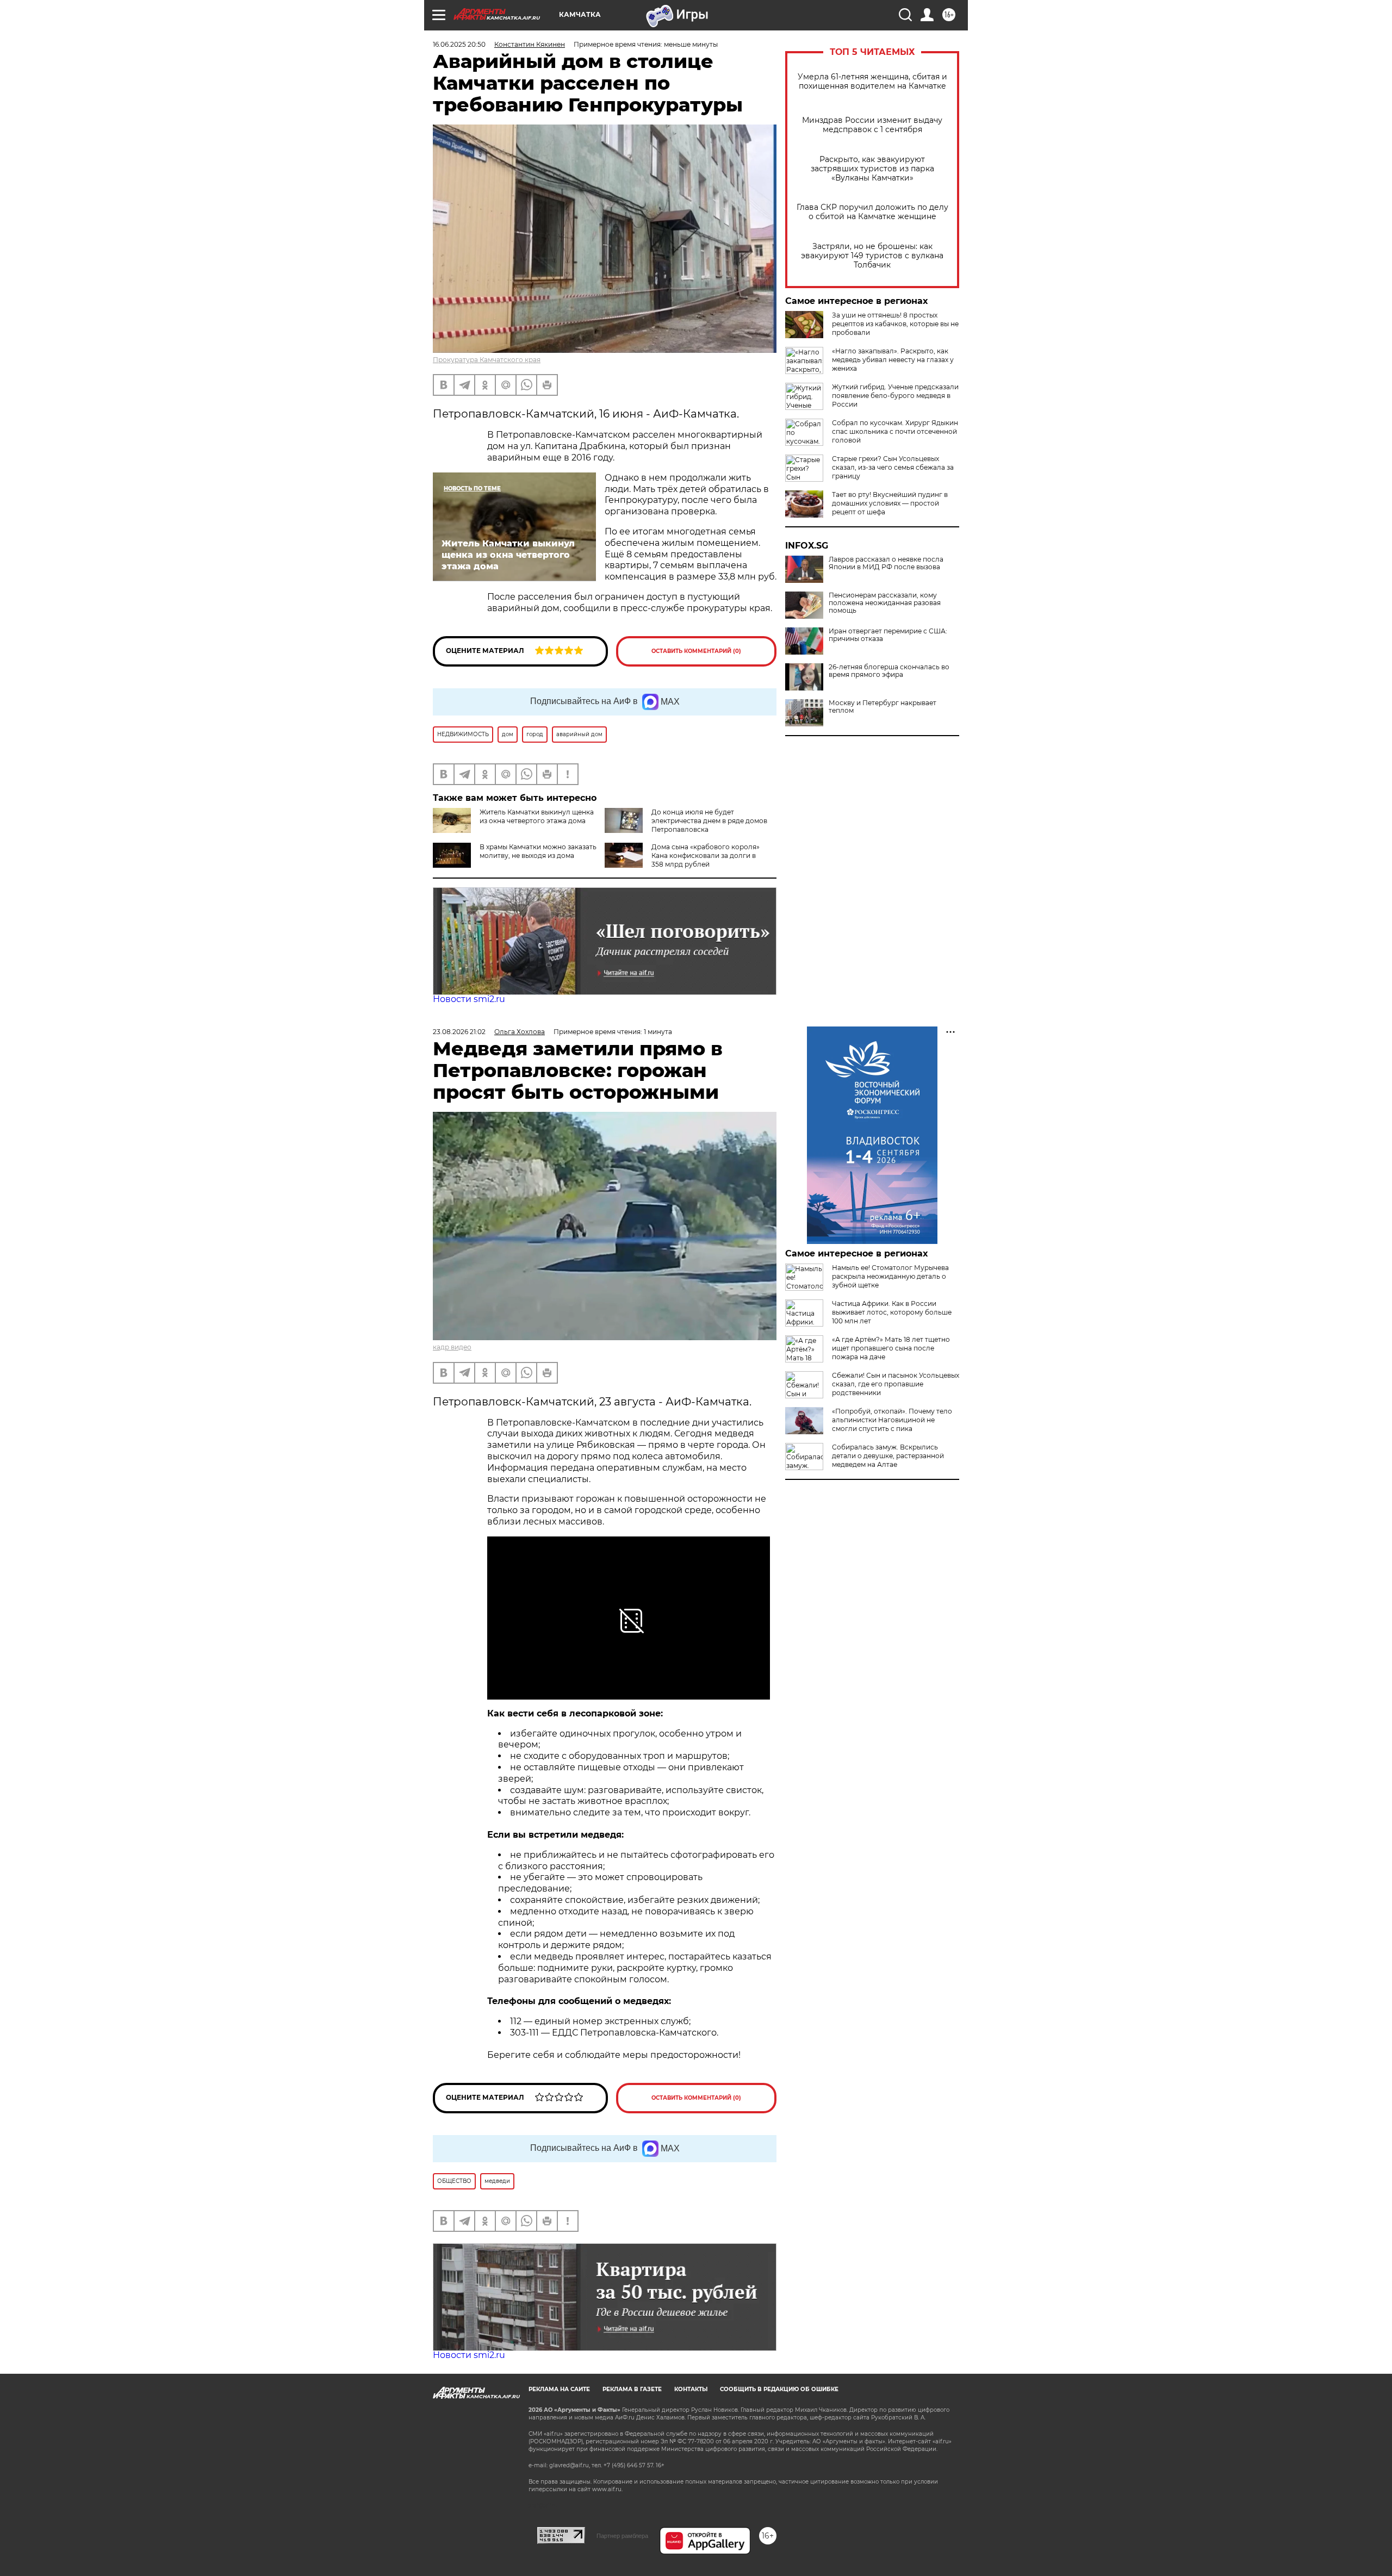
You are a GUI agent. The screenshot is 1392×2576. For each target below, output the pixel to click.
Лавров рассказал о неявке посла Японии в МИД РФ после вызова (886, 563)
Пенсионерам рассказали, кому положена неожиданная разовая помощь (885, 603)
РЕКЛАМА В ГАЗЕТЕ (632, 2389)
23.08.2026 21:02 (459, 1032)
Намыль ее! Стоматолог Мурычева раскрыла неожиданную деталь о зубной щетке (890, 1276)
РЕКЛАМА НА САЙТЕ (559, 2389)
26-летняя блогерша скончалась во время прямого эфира (889, 671)
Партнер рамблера (622, 2536)
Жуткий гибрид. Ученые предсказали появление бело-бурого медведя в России (895, 396)
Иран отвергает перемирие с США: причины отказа (888, 635)
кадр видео (452, 1347)
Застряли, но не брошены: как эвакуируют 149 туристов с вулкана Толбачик (872, 256)
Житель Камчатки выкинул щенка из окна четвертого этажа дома (537, 816)
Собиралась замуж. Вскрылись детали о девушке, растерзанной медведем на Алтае (888, 1456)
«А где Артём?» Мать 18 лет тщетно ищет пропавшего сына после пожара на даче (891, 1348)
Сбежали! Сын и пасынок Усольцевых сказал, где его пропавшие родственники (896, 1384)
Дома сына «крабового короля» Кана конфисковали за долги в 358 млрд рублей (706, 855)
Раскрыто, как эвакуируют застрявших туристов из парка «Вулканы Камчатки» (872, 169)
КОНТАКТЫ (691, 2389)
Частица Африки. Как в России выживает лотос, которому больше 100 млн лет (892, 1312)
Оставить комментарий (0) (696, 651)
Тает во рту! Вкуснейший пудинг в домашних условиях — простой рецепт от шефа (890, 503)
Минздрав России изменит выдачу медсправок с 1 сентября (872, 125)
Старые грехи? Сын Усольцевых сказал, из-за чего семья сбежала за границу (893, 467)
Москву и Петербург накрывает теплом (883, 707)
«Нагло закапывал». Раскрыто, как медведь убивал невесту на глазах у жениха (893, 360)
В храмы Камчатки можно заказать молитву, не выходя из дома (538, 851)
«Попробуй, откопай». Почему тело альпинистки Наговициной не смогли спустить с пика (892, 1420)
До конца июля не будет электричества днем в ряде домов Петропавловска (709, 821)
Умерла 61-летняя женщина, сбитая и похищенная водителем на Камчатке (872, 82)
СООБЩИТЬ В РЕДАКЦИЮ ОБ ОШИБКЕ (779, 2389)
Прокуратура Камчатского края (487, 360)
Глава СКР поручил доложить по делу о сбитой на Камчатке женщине (872, 212)
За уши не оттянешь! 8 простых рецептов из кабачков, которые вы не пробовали (895, 324)
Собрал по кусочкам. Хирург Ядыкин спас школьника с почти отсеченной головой (895, 431)
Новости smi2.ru (469, 999)
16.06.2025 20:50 (459, 44)
